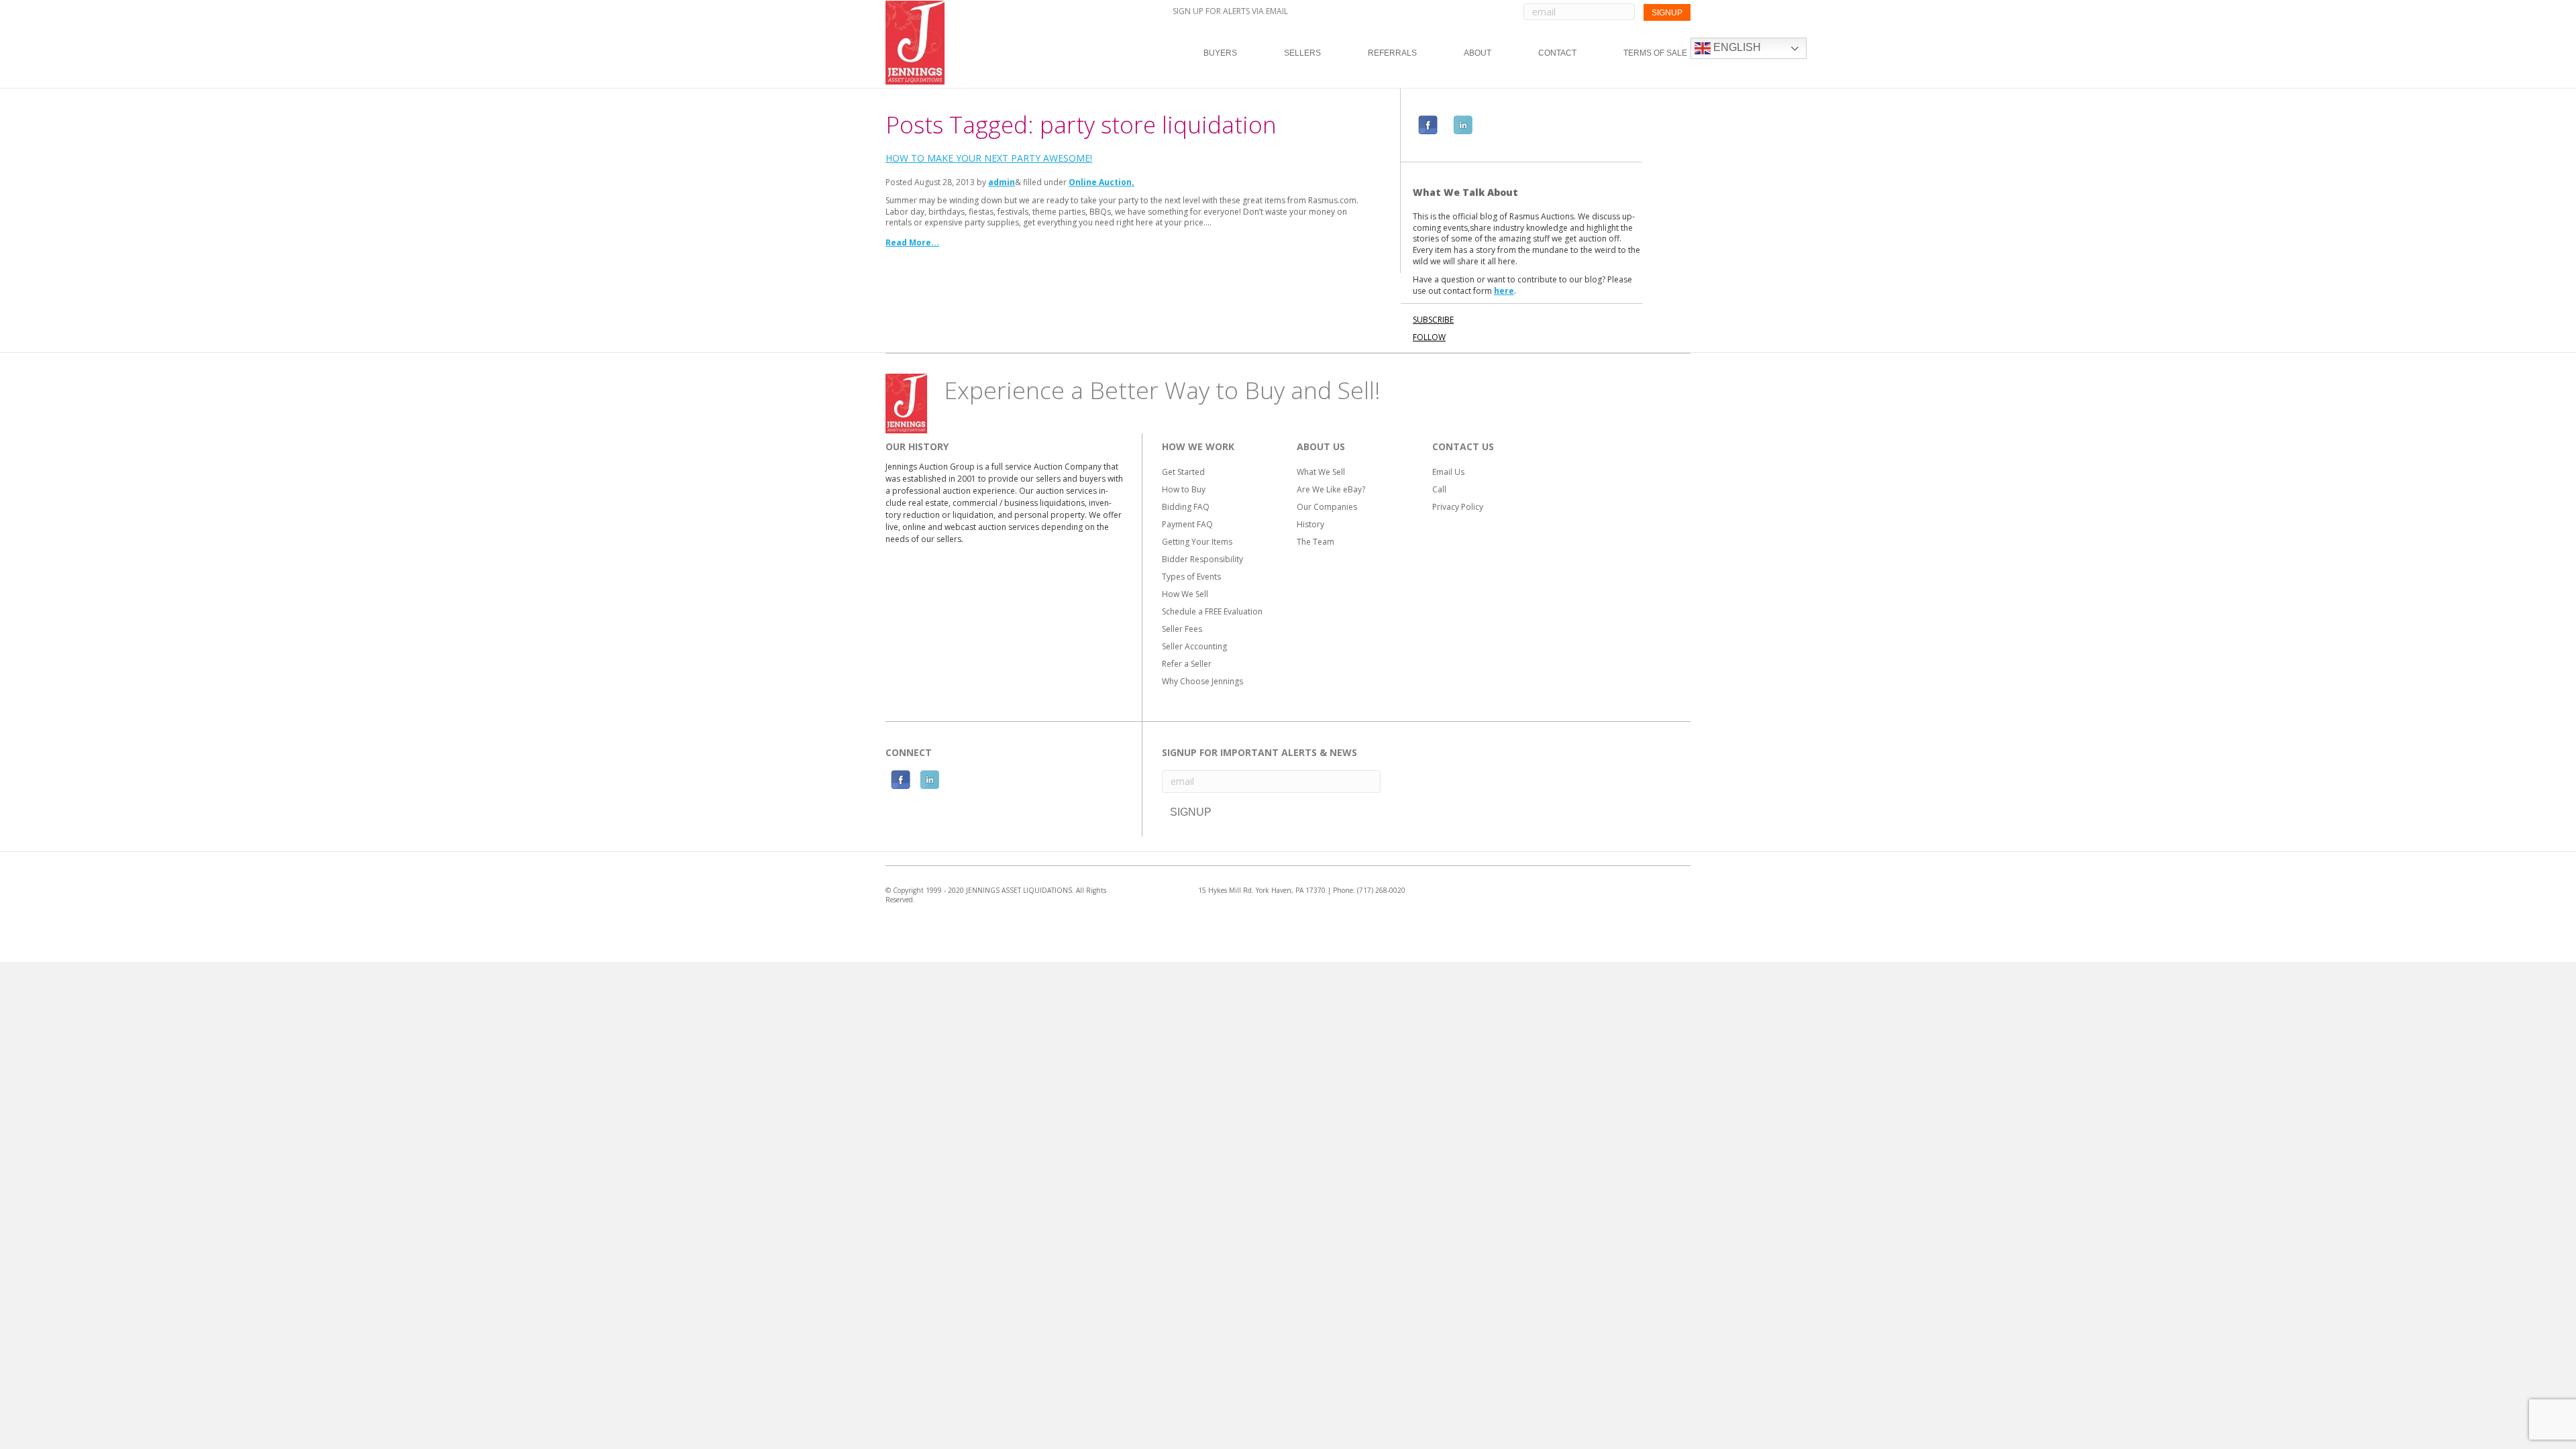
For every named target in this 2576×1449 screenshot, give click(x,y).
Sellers (1302, 53)
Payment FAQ (1187, 524)
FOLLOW (1429, 337)
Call (1439, 489)
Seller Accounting (1194, 646)
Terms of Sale (1655, 53)
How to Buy (1184, 489)
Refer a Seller (1187, 664)
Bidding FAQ (1186, 507)
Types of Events (1191, 577)
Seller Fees (1182, 629)
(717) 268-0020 (1381, 890)
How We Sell (1185, 594)
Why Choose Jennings (1202, 681)
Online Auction (1100, 182)
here (1504, 291)
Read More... (912, 243)
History (1310, 524)
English (1736, 47)
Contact (1557, 53)
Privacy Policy (1458, 507)
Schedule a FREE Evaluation (1212, 611)
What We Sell (1321, 472)
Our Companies (1327, 507)
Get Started (1183, 472)
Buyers (1220, 53)
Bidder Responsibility (1202, 559)
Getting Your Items (1197, 542)
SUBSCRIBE (1433, 320)
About (1478, 53)
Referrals (1392, 53)
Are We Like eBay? (1331, 489)
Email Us (1448, 472)
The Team (1316, 542)
